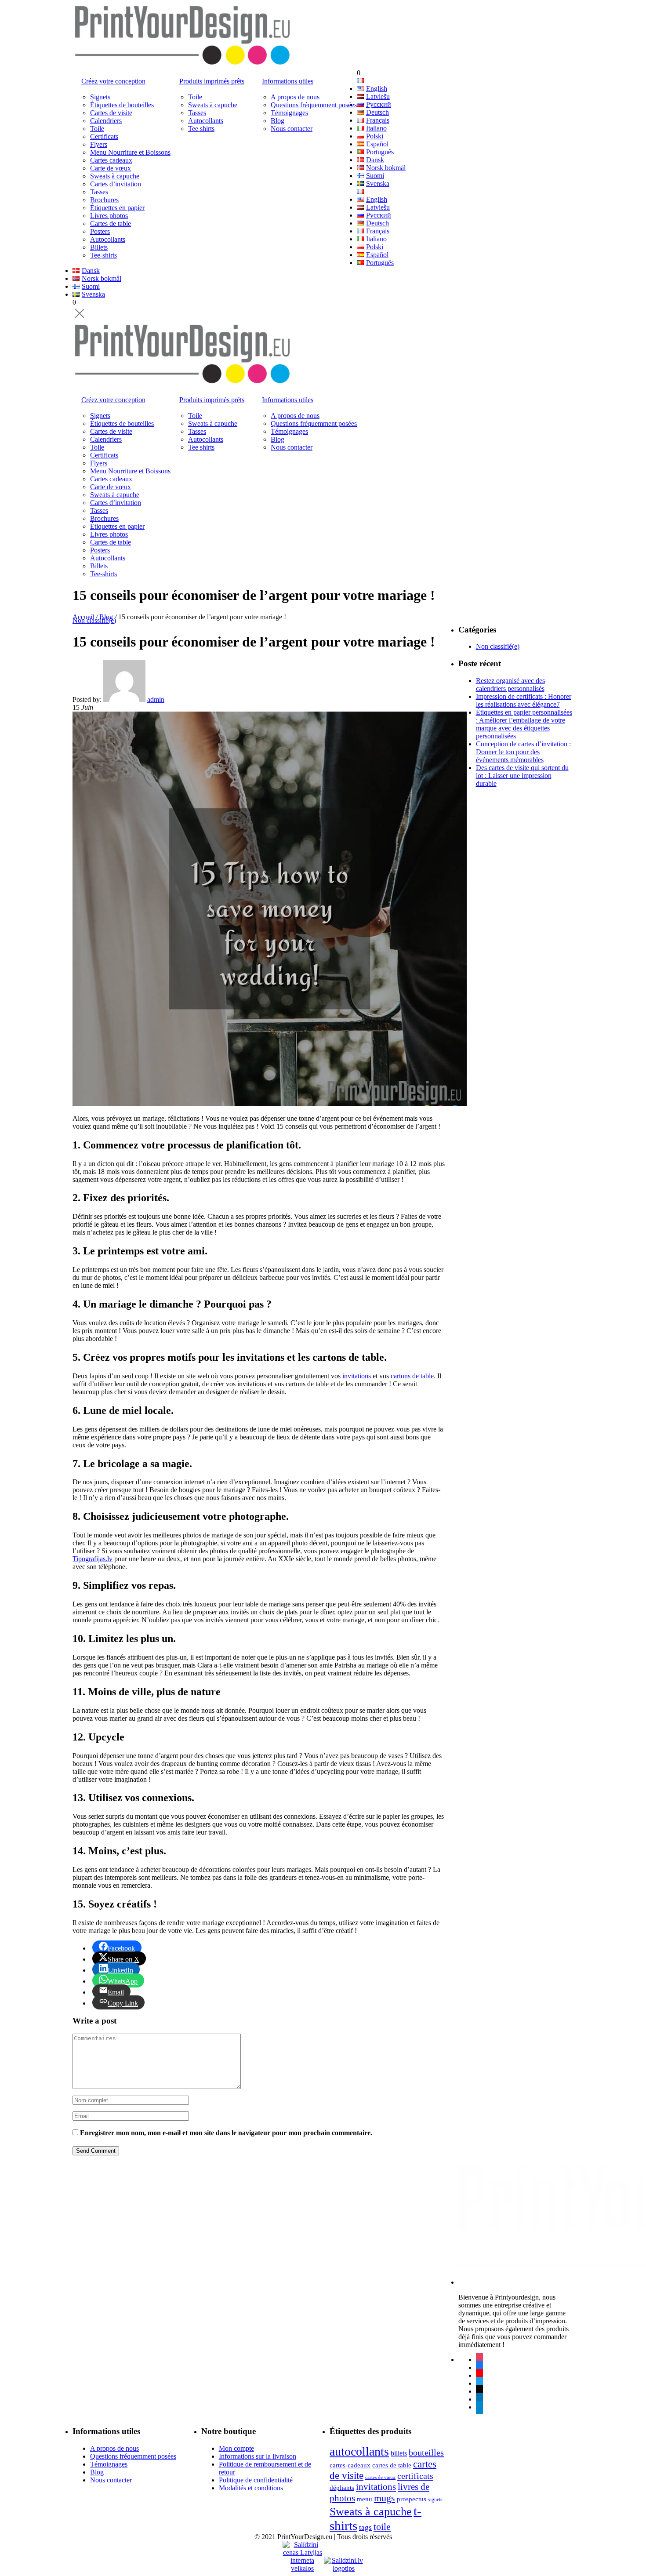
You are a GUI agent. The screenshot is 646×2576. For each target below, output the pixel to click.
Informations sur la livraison (258, 2456)
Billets (99, 247)
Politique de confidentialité (256, 2480)
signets (435, 2500)
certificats (415, 2476)
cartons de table (412, 1376)
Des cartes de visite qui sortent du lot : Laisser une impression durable (522, 776)
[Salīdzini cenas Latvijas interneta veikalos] (302, 2549)
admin (156, 699)
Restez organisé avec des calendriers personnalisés (510, 685)
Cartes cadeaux (111, 160)
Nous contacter (292, 129)
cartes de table (392, 2465)
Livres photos (109, 216)
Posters (100, 231)
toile (382, 2527)
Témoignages (289, 113)
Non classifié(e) (94, 620)
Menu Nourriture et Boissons (130, 152)
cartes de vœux (380, 2477)
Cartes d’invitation (116, 184)
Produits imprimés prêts (212, 81)
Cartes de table (111, 223)
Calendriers (106, 121)
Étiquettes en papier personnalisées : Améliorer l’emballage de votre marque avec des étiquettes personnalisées (524, 724)
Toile (97, 129)
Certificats (104, 136)
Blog (278, 121)
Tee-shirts (103, 255)
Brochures (104, 200)
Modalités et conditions (251, 2488)
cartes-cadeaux (350, 2465)
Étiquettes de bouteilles (122, 105)
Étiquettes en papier (117, 208)
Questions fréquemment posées (314, 105)
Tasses (99, 192)
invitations (357, 1376)
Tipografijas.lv (93, 1559)
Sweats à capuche (115, 176)
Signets (100, 97)
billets (399, 2453)
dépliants (342, 2487)
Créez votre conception (113, 81)
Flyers (99, 144)
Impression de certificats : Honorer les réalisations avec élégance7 (524, 700)
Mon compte (236, 2448)
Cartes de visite (111, 113)
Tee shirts (201, 129)
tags (365, 2527)
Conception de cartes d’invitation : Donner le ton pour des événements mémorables (523, 752)
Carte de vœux (111, 168)
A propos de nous (295, 97)
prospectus (412, 2499)
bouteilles (426, 2452)
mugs (385, 2498)
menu (365, 2499)
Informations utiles (288, 81)
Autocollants (108, 239)
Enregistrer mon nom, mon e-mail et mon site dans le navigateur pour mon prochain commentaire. (226, 2133)
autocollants (359, 2451)
